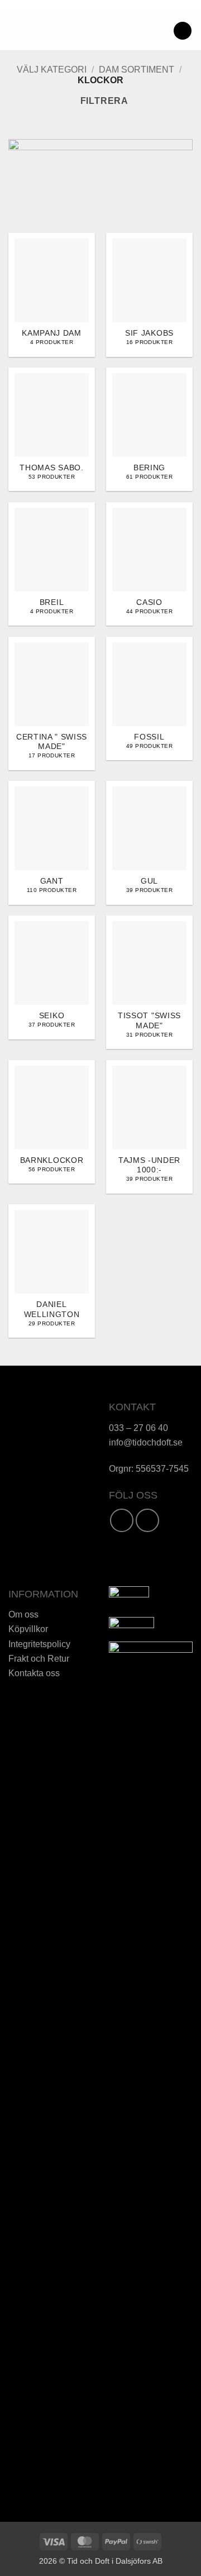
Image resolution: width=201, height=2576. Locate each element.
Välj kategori (52, 70)
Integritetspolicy (39, 1644)
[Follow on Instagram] (147, 1520)
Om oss (23, 1614)
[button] (15, 30)
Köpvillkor (28, 1629)
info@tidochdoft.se (146, 1442)
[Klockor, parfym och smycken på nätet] (97, 31)
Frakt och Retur (39, 1658)
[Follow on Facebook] (122, 1520)
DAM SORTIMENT (137, 70)
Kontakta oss (34, 1673)
